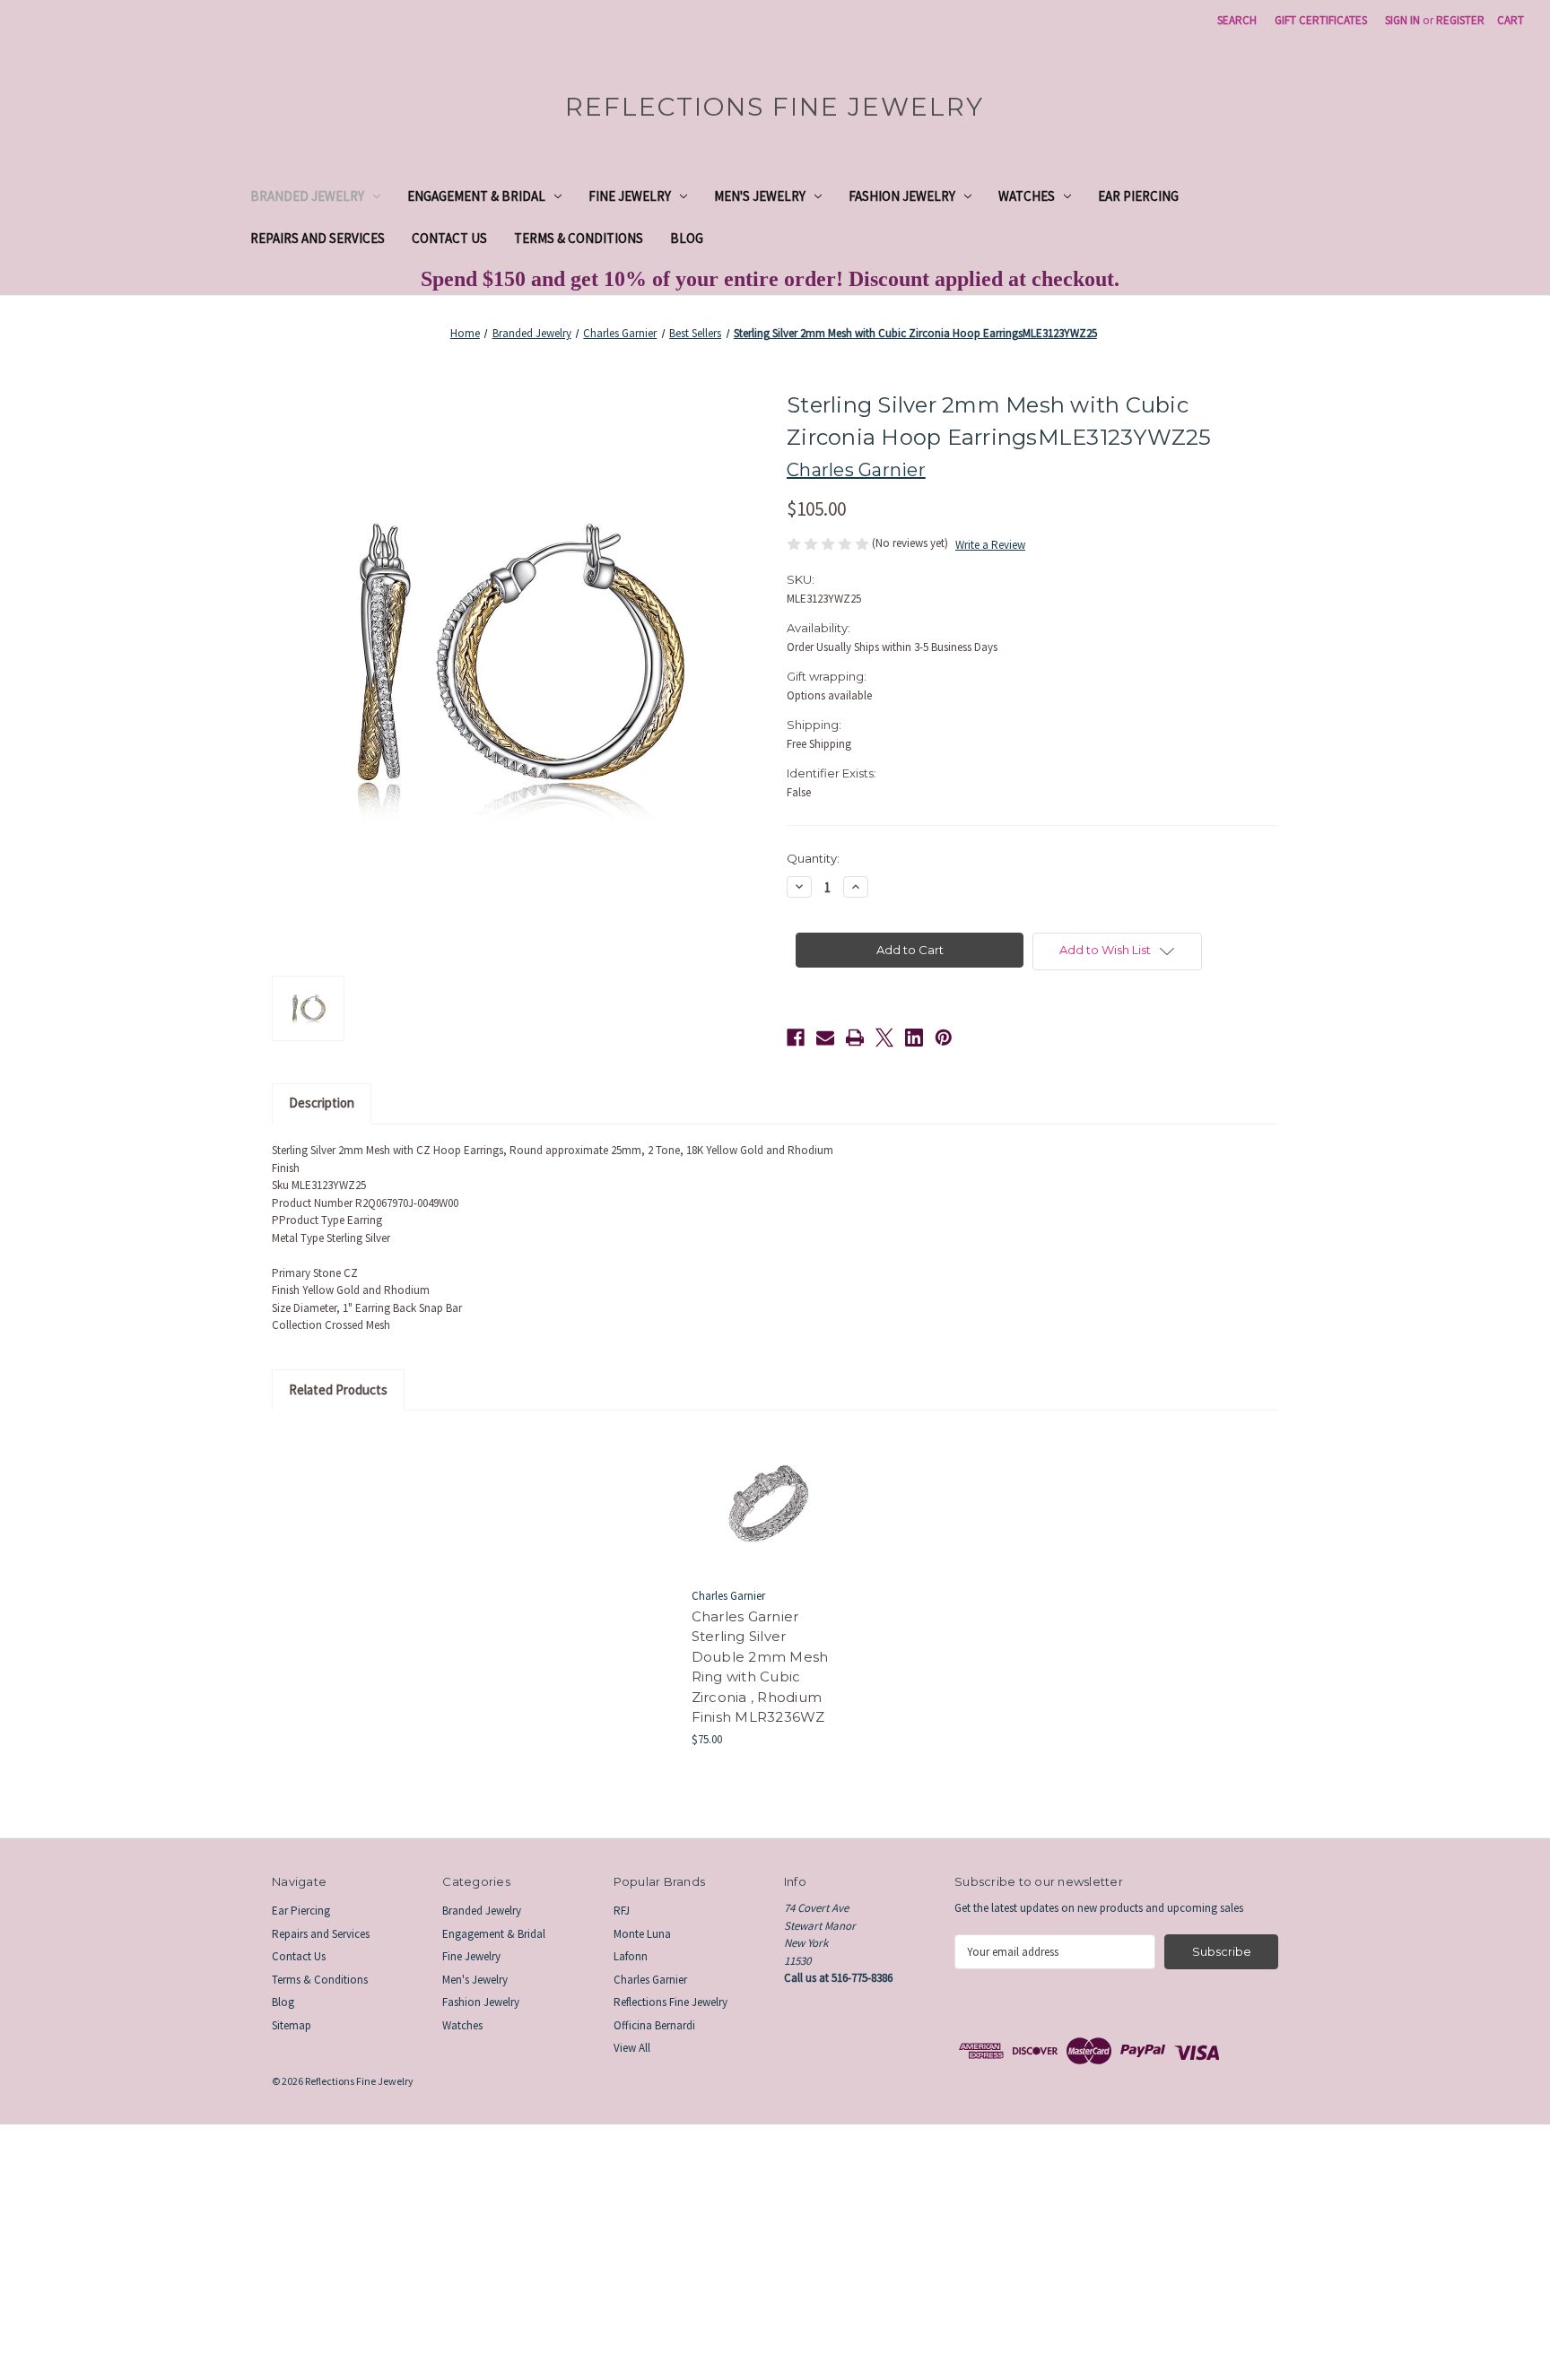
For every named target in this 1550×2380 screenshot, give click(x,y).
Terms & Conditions (579, 238)
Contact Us (449, 238)
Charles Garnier (650, 1980)
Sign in (1402, 20)
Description (322, 1103)
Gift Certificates (1321, 20)
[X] (884, 1038)
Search (1237, 20)
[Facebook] (796, 1038)
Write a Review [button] (990, 545)
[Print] (855, 1038)
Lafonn (631, 1956)
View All (632, 2048)
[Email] (825, 1038)
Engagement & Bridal (476, 196)
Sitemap (292, 2025)
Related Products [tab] (338, 1390)
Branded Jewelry (307, 196)
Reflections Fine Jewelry (671, 2002)
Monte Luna (642, 1934)
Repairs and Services (318, 238)
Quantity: (813, 858)
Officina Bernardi (654, 2025)
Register (1460, 20)
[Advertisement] (538, 2250)
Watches (1027, 196)
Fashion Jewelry (902, 196)
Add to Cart (766, 1517)
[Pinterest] (944, 1038)
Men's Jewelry (760, 196)
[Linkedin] (914, 1038)
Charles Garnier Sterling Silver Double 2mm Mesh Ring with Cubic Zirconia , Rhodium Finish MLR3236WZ (760, 1667)
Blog (687, 238)
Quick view (765, 1489)
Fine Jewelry (630, 196)
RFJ (622, 1911)
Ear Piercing (1138, 196)
